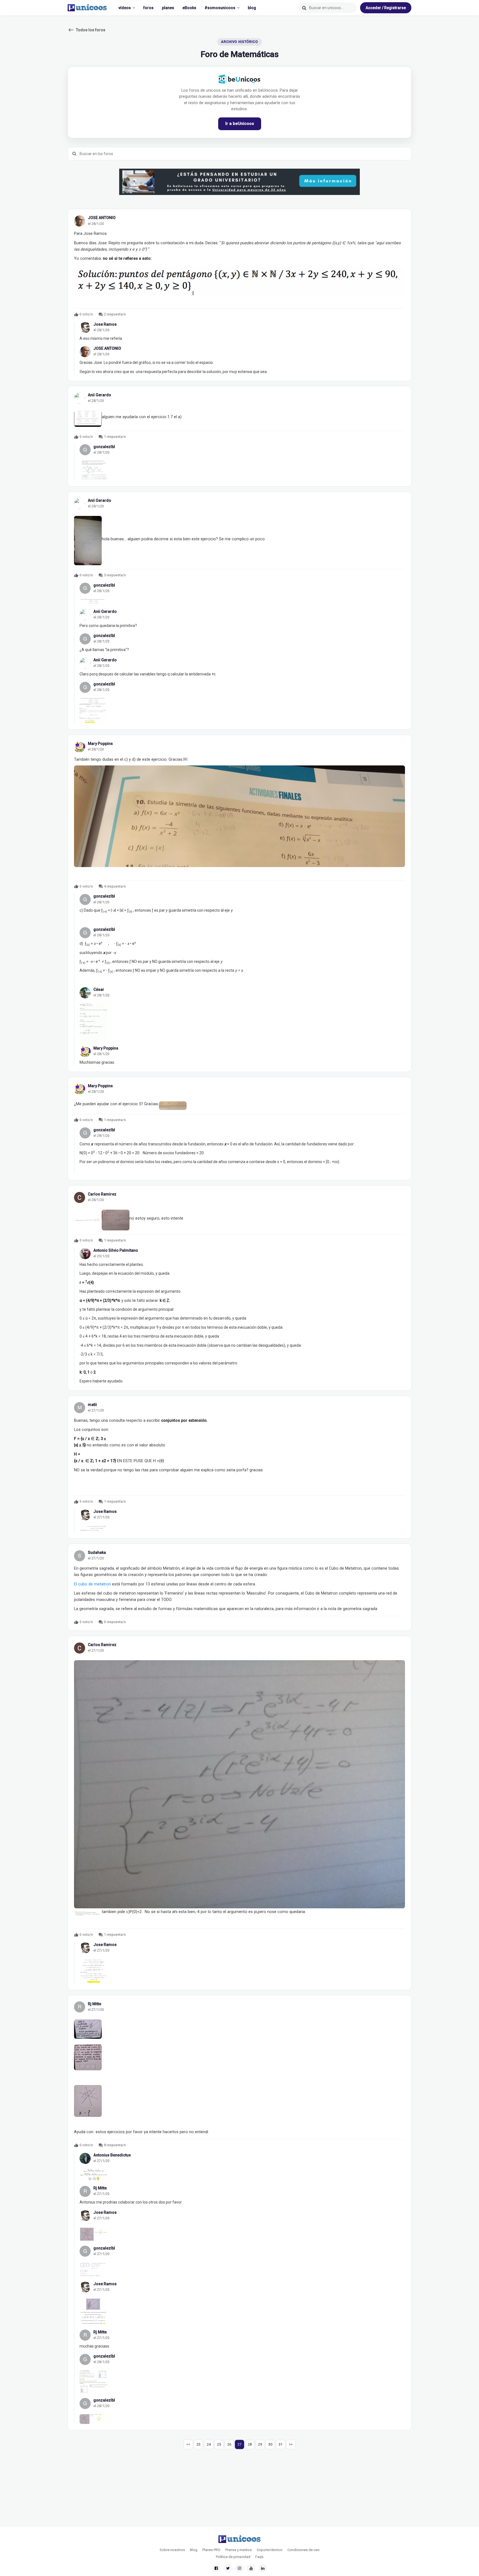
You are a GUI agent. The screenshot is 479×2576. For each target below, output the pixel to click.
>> (291, 2444)
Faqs (259, 2557)
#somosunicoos (220, 8)
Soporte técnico (270, 2550)
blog (252, 8)
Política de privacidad (233, 2557)
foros (148, 8)
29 (260, 2444)
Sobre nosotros (172, 2550)
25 (219, 2444)
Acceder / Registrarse (386, 8)
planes (168, 8)
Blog (194, 2550)
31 (281, 2444)
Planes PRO (211, 2550)
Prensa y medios (239, 2550)
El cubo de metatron (92, 1584)
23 (198, 2444)
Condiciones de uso (304, 2550)
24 (209, 2444)
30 (270, 2444)
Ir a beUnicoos (240, 124)
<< (188, 2444)
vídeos (125, 8)
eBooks (189, 8)
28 (250, 2444)
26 (229, 2444)
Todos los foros (86, 30)
